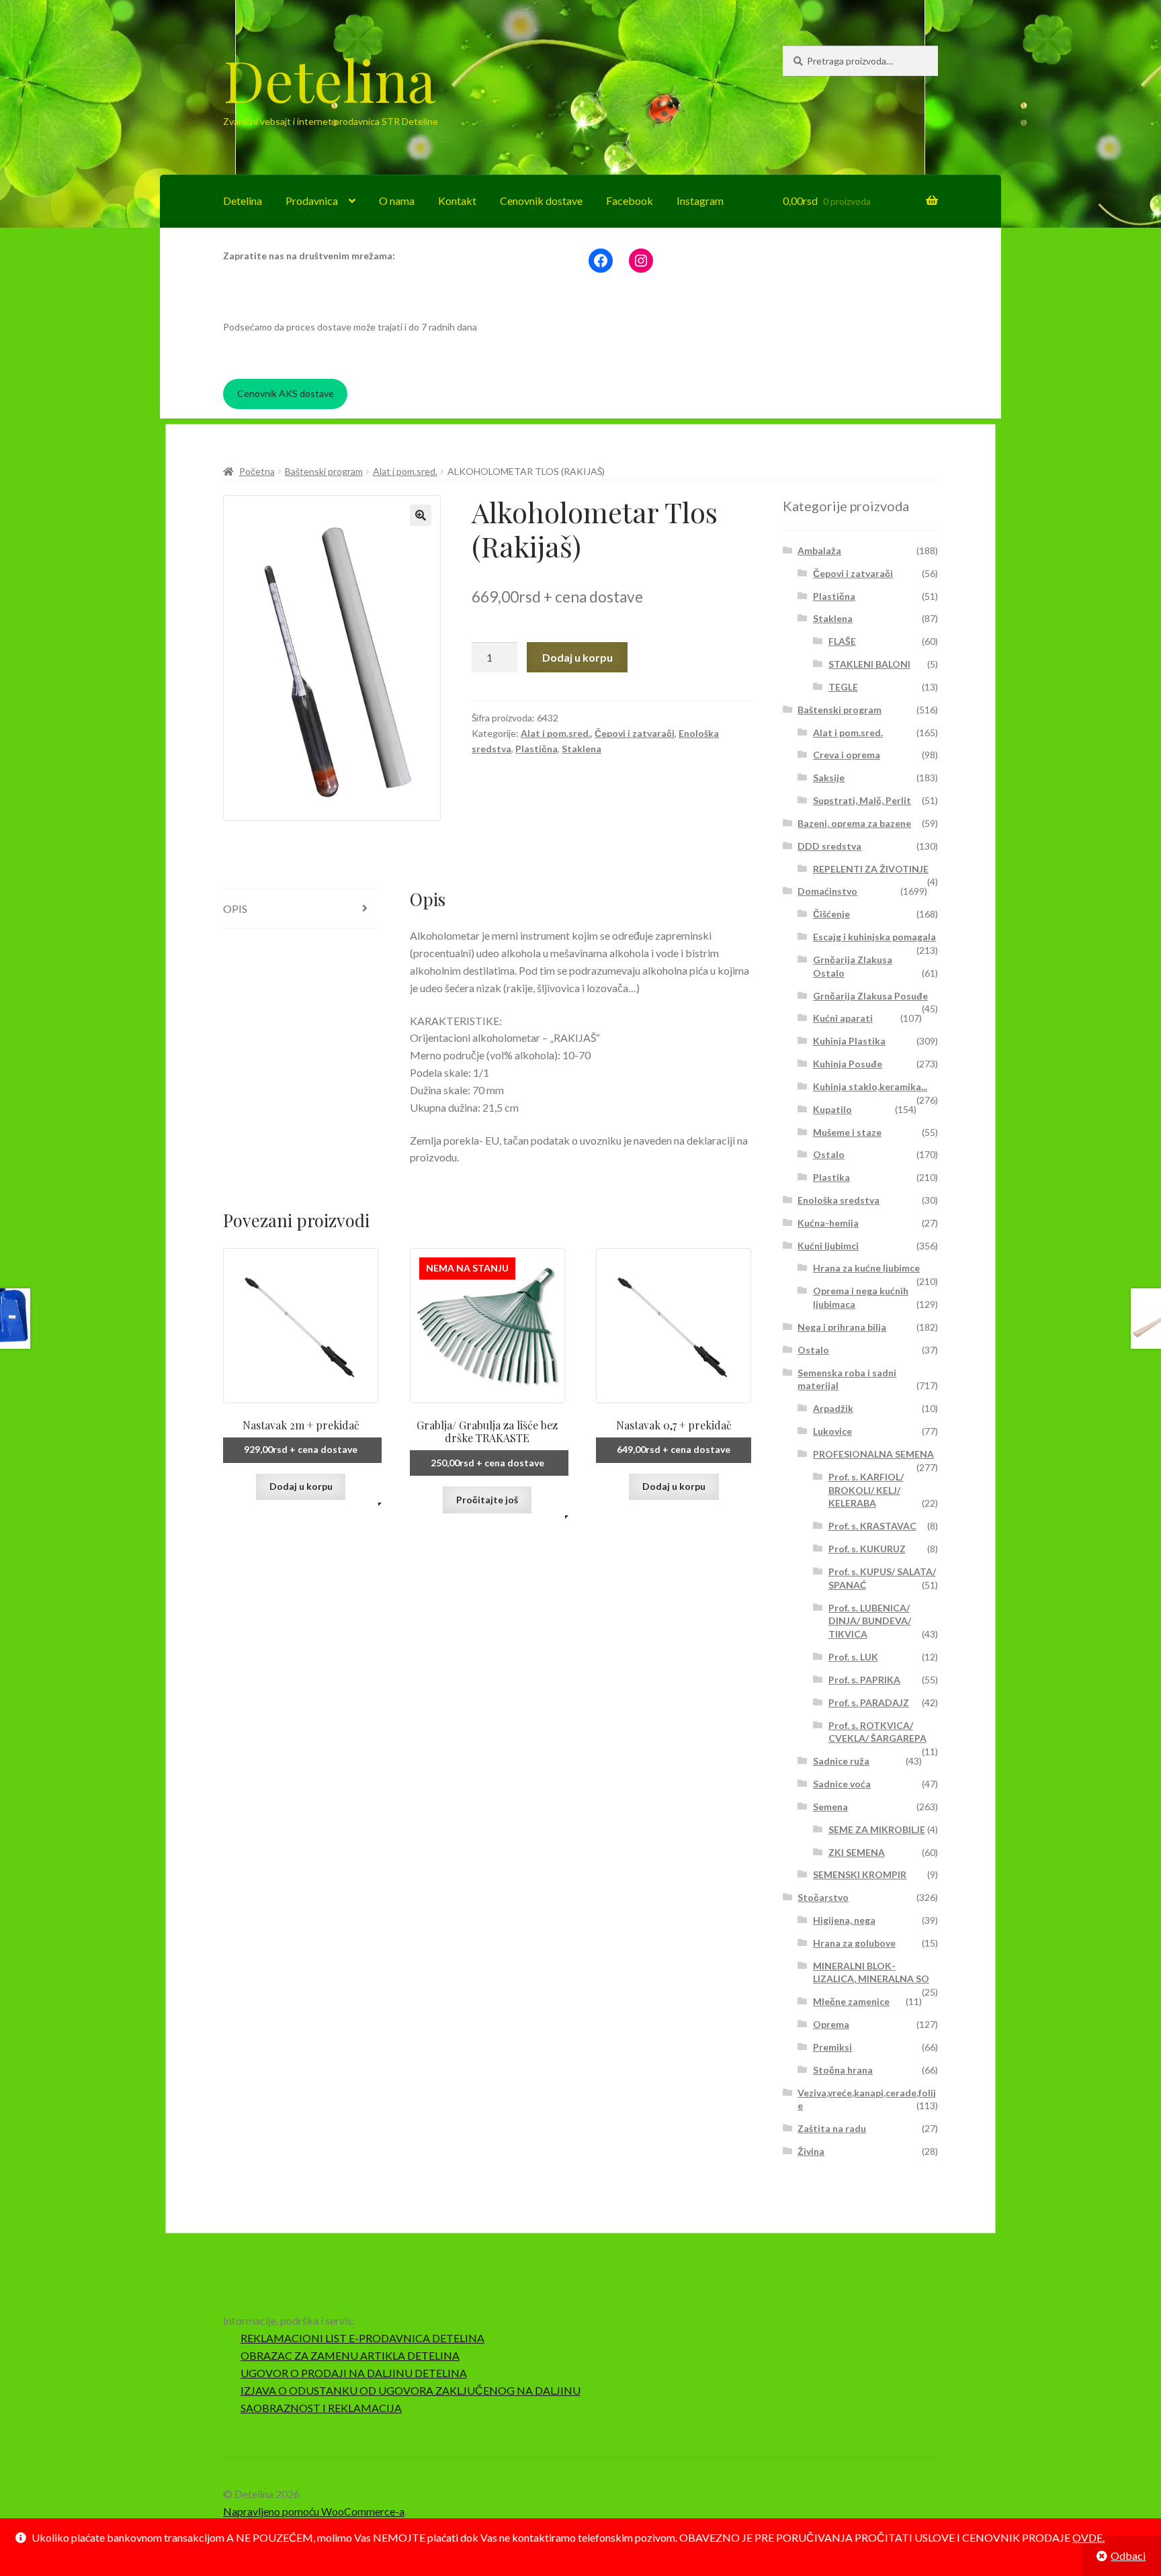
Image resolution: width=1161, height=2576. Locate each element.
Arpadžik (833, 1408)
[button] (421, 515)
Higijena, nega (844, 1920)
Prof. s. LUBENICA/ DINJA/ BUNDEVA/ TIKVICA (870, 1621)
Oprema (831, 2024)
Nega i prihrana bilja (842, 1327)
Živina (811, 2151)
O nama (397, 201)
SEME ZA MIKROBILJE (877, 1829)
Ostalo (829, 1154)
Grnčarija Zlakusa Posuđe (870, 996)
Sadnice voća (842, 1784)
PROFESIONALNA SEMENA (873, 1454)
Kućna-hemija (828, 1223)
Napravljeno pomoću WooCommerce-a (314, 2511)
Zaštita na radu (832, 2128)
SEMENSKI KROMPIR (860, 1874)
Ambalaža (819, 550)
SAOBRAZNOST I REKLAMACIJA (321, 2408)
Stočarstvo (823, 1897)
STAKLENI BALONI (869, 664)
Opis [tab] (235, 908)
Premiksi (832, 2047)
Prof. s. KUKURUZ (867, 1549)
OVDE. (1088, 2537)
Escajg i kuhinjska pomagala (874, 937)
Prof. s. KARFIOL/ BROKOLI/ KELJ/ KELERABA (866, 1490)
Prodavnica (312, 201)
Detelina (329, 79)
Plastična (536, 749)
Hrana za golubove (854, 1943)
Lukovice (832, 1431)
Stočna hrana (843, 2070)
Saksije (829, 778)
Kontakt (457, 201)
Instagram (700, 201)
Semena (830, 1807)
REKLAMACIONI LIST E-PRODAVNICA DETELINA (362, 2338)
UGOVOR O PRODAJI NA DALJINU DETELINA (354, 2373)
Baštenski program (324, 471)
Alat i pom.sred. (405, 471)
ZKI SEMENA (857, 1852)
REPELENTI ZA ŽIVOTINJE (871, 869)
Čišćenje (831, 914)
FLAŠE (842, 641)
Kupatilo (832, 1109)
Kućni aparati (843, 1018)
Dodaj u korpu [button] (301, 1486)
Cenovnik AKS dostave (286, 393)
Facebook (630, 201)
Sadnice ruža (841, 1761)
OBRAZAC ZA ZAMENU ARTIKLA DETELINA (350, 2355)
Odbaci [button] (1128, 2556)
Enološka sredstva (838, 1200)
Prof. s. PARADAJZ (869, 1702)
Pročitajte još (487, 1500)
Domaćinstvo (827, 891)
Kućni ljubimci (828, 1246)
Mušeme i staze (847, 1132)
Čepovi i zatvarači (635, 733)
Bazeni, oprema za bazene (854, 823)
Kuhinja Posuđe (848, 1064)
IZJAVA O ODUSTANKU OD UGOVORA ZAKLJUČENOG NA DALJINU (411, 2390)
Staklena (582, 749)
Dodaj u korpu (577, 657)
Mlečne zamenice (851, 2001)
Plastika (831, 1177)
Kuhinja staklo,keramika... (870, 1086)
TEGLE (843, 687)
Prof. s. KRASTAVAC (872, 1526)
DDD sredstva (829, 846)
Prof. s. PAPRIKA (864, 1680)
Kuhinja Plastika (849, 1041)
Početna (257, 471)
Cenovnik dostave (541, 201)
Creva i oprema (847, 755)
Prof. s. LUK (853, 1657)
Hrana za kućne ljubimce (866, 1268)
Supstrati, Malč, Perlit (862, 800)
